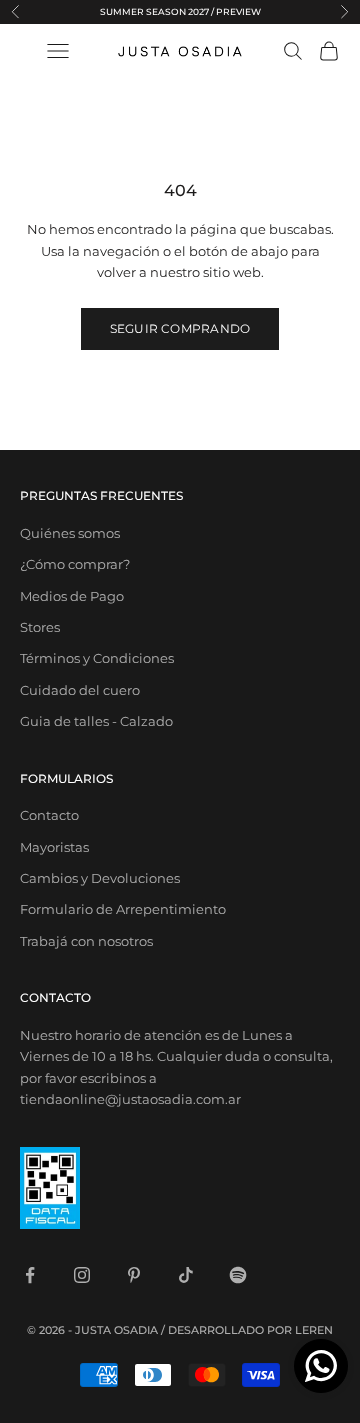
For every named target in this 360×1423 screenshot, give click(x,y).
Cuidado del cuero (80, 690)
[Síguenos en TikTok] (186, 1275)
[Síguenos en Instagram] (82, 1275)
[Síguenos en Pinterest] (134, 1275)
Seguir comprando (180, 328)
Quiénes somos (70, 533)
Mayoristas (54, 847)
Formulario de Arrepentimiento (123, 909)
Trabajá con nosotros (86, 941)
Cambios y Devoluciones (100, 878)
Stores (40, 627)
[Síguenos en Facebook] (30, 1275)
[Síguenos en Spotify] (238, 1275)
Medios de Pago (72, 596)
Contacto (49, 815)
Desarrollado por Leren (250, 1330)
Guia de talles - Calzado (96, 721)
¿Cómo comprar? (75, 564)
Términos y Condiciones (97, 658)
